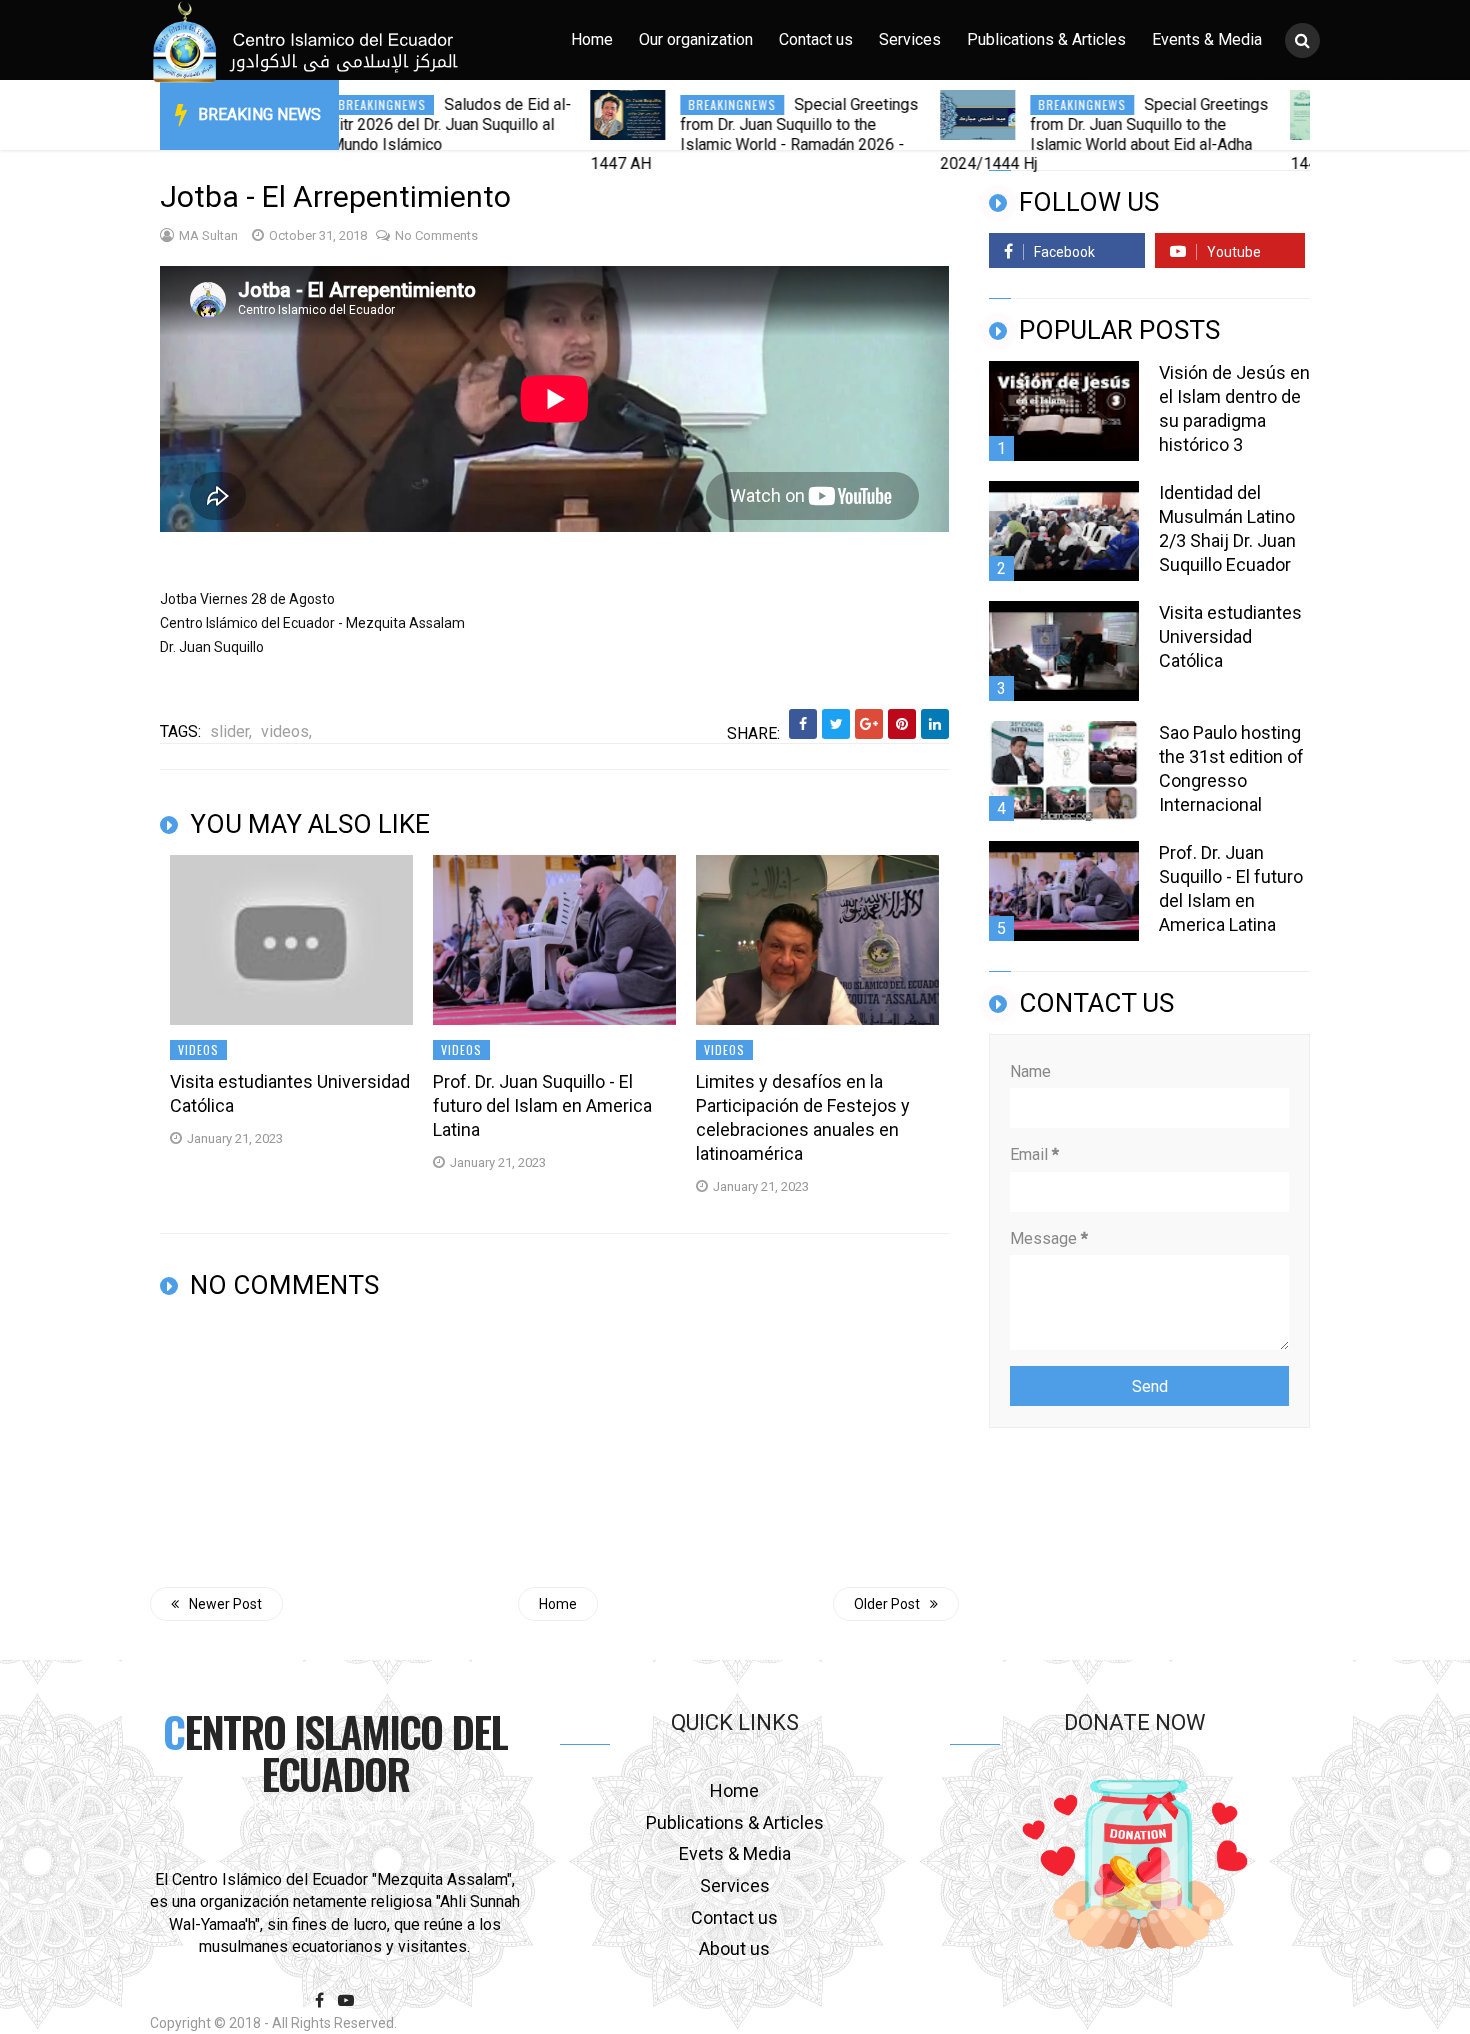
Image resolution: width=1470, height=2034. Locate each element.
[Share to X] (836, 724)
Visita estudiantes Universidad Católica (290, 1093)
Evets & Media (735, 1853)
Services (910, 39)
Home (592, 39)
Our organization (696, 39)
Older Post (887, 1604)
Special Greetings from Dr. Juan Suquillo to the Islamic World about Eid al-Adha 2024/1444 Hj (1043, 134)
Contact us (816, 39)
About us (734, 1948)
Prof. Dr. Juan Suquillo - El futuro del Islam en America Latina (542, 1105)
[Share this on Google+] (869, 724)
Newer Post (225, 1604)
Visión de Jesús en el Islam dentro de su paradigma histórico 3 (1234, 408)
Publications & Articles (1046, 39)
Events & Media (1207, 39)
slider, (231, 731)
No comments (436, 235)
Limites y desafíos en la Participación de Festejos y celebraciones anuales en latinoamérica (803, 1117)
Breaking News (259, 114)
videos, (286, 731)
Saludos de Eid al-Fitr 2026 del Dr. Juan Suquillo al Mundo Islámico (389, 124)
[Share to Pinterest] (902, 724)
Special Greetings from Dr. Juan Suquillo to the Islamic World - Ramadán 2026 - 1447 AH (693, 134)
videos (198, 1049)
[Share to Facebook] (803, 724)
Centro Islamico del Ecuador (335, 1752)
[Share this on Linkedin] (935, 724)
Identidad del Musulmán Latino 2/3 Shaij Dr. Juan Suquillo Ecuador (1227, 528)
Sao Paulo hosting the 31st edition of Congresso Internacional (1231, 768)
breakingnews (671, 104)
